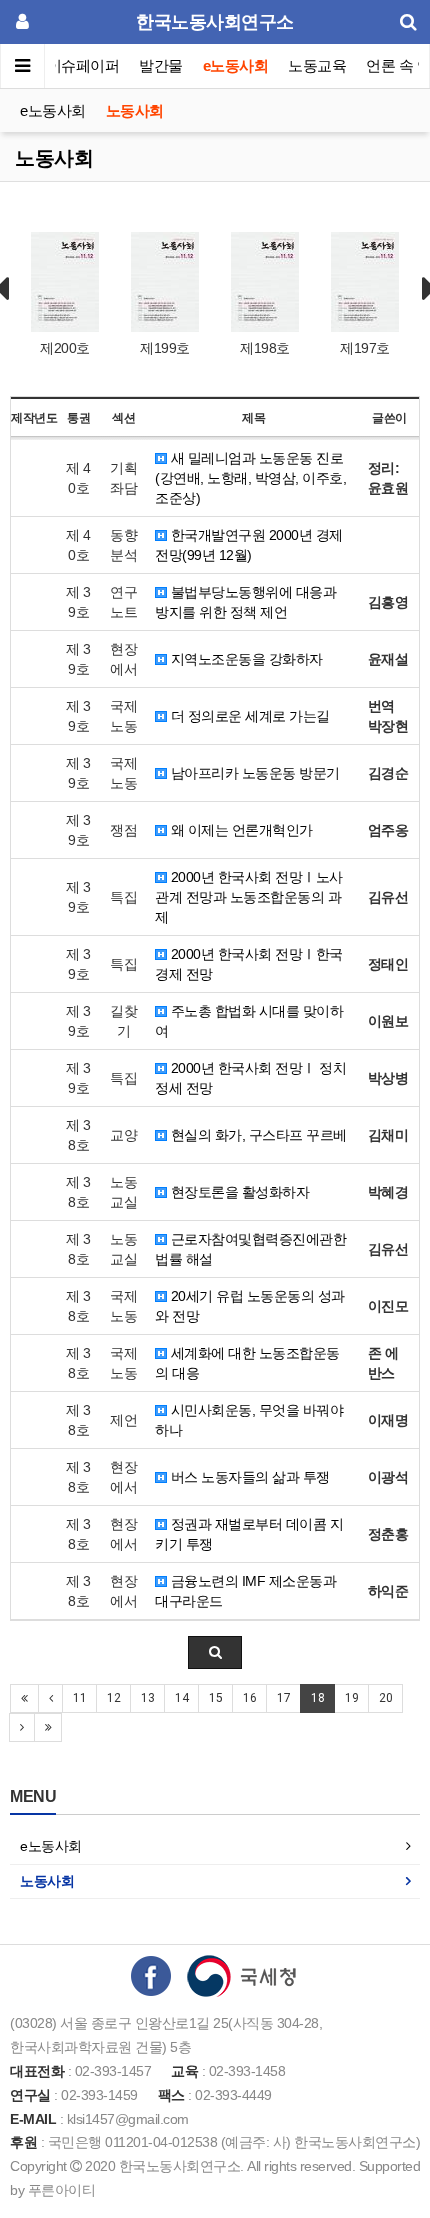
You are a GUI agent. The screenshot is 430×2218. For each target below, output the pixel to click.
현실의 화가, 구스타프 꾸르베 (257, 1135)
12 (113, 1698)
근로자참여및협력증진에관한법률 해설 (250, 1249)
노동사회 (135, 110)
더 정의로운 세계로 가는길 (248, 716)
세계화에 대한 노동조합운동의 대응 (247, 1363)
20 (385, 1698)
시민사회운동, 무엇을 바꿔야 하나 (249, 1420)
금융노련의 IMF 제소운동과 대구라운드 (245, 1591)
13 (147, 1698)
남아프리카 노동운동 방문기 (253, 773)
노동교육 (317, 65)
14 (181, 1698)
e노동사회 (236, 65)
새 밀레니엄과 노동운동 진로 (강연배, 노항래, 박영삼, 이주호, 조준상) (250, 478)
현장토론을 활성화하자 (238, 1192)
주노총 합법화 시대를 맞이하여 (249, 1021)
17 (283, 1698)
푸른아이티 (62, 2190)
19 (351, 1698)
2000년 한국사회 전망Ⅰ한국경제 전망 (249, 964)
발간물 (161, 65)
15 (215, 1698)
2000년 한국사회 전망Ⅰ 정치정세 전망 (250, 1078)
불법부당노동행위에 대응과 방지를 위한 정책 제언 (245, 602)
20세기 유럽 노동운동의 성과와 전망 (250, 1306)
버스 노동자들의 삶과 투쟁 (248, 1477)
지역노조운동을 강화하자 (245, 659)
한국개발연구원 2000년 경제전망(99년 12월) (249, 545)
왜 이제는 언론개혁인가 (240, 830)
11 (79, 1698)
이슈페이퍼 (83, 65)
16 (249, 1698)
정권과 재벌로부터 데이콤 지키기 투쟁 (249, 1534)
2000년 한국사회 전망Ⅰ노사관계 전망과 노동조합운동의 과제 (249, 897)
